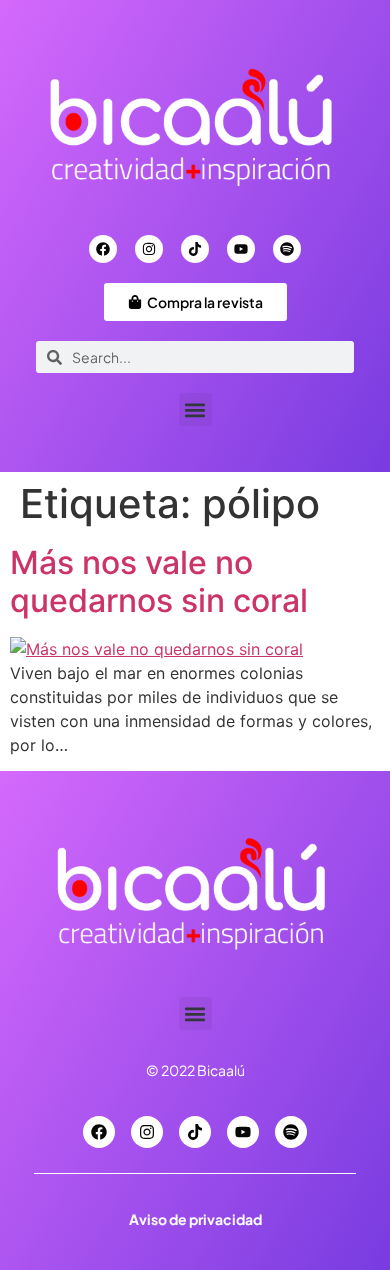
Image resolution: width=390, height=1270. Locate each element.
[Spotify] (287, 249)
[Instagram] (149, 249)
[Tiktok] (195, 249)
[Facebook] (103, 249)
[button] (195, 409)
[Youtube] (241, 249)
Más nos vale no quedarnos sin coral (159, 581)
